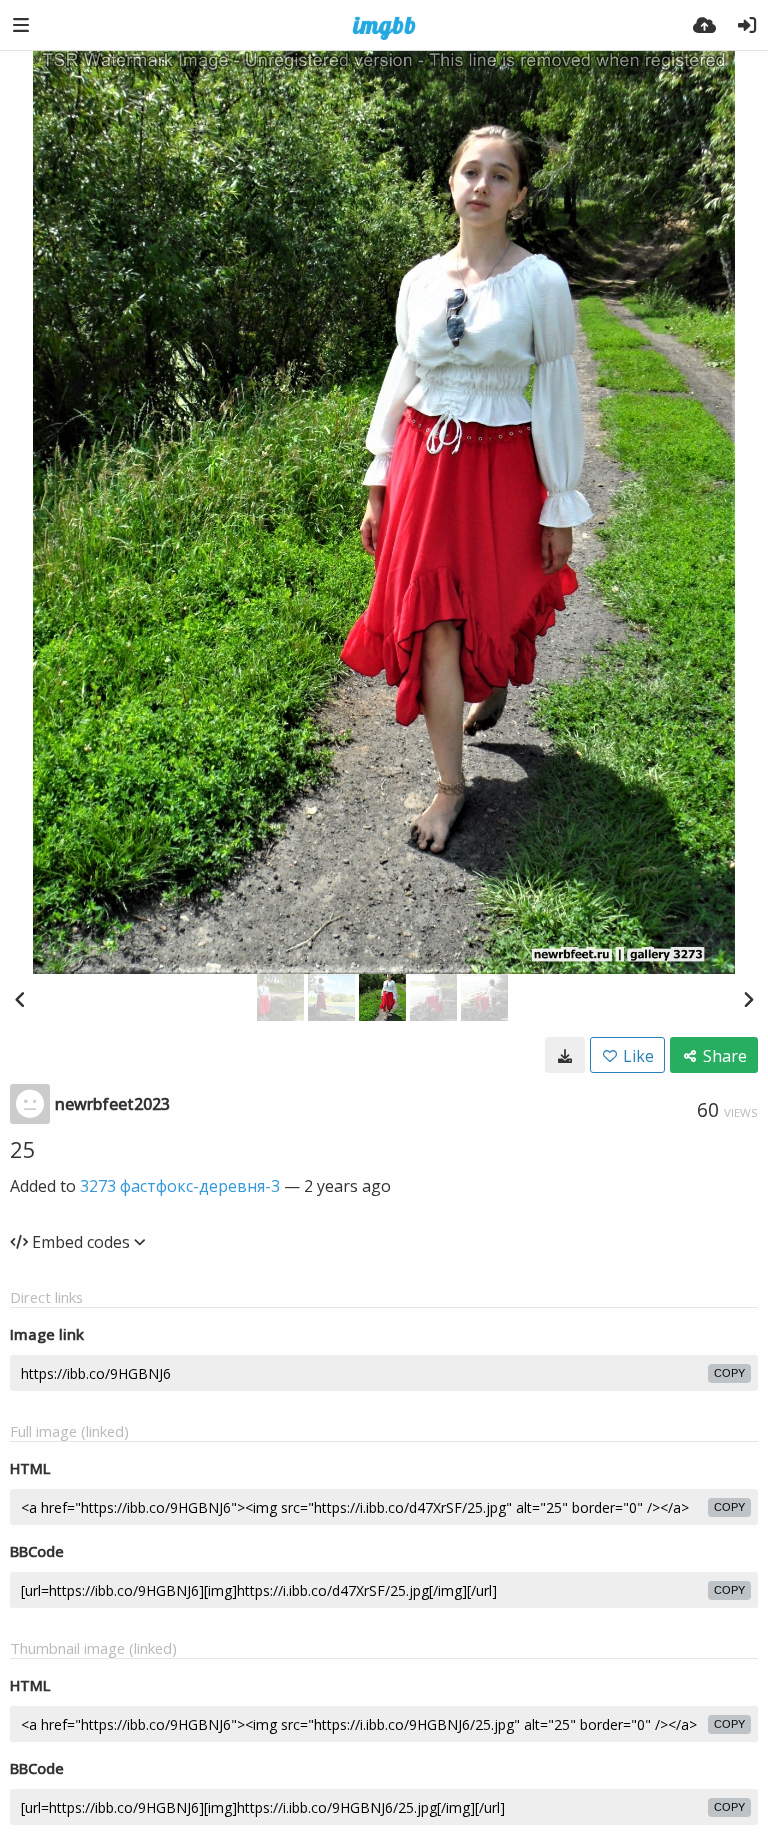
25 (23, 1149)
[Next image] (748, 999)
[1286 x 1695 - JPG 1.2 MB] (565, 1055)
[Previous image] (20, 999)
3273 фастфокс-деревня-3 (180, 1186)
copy (729, 1373)
